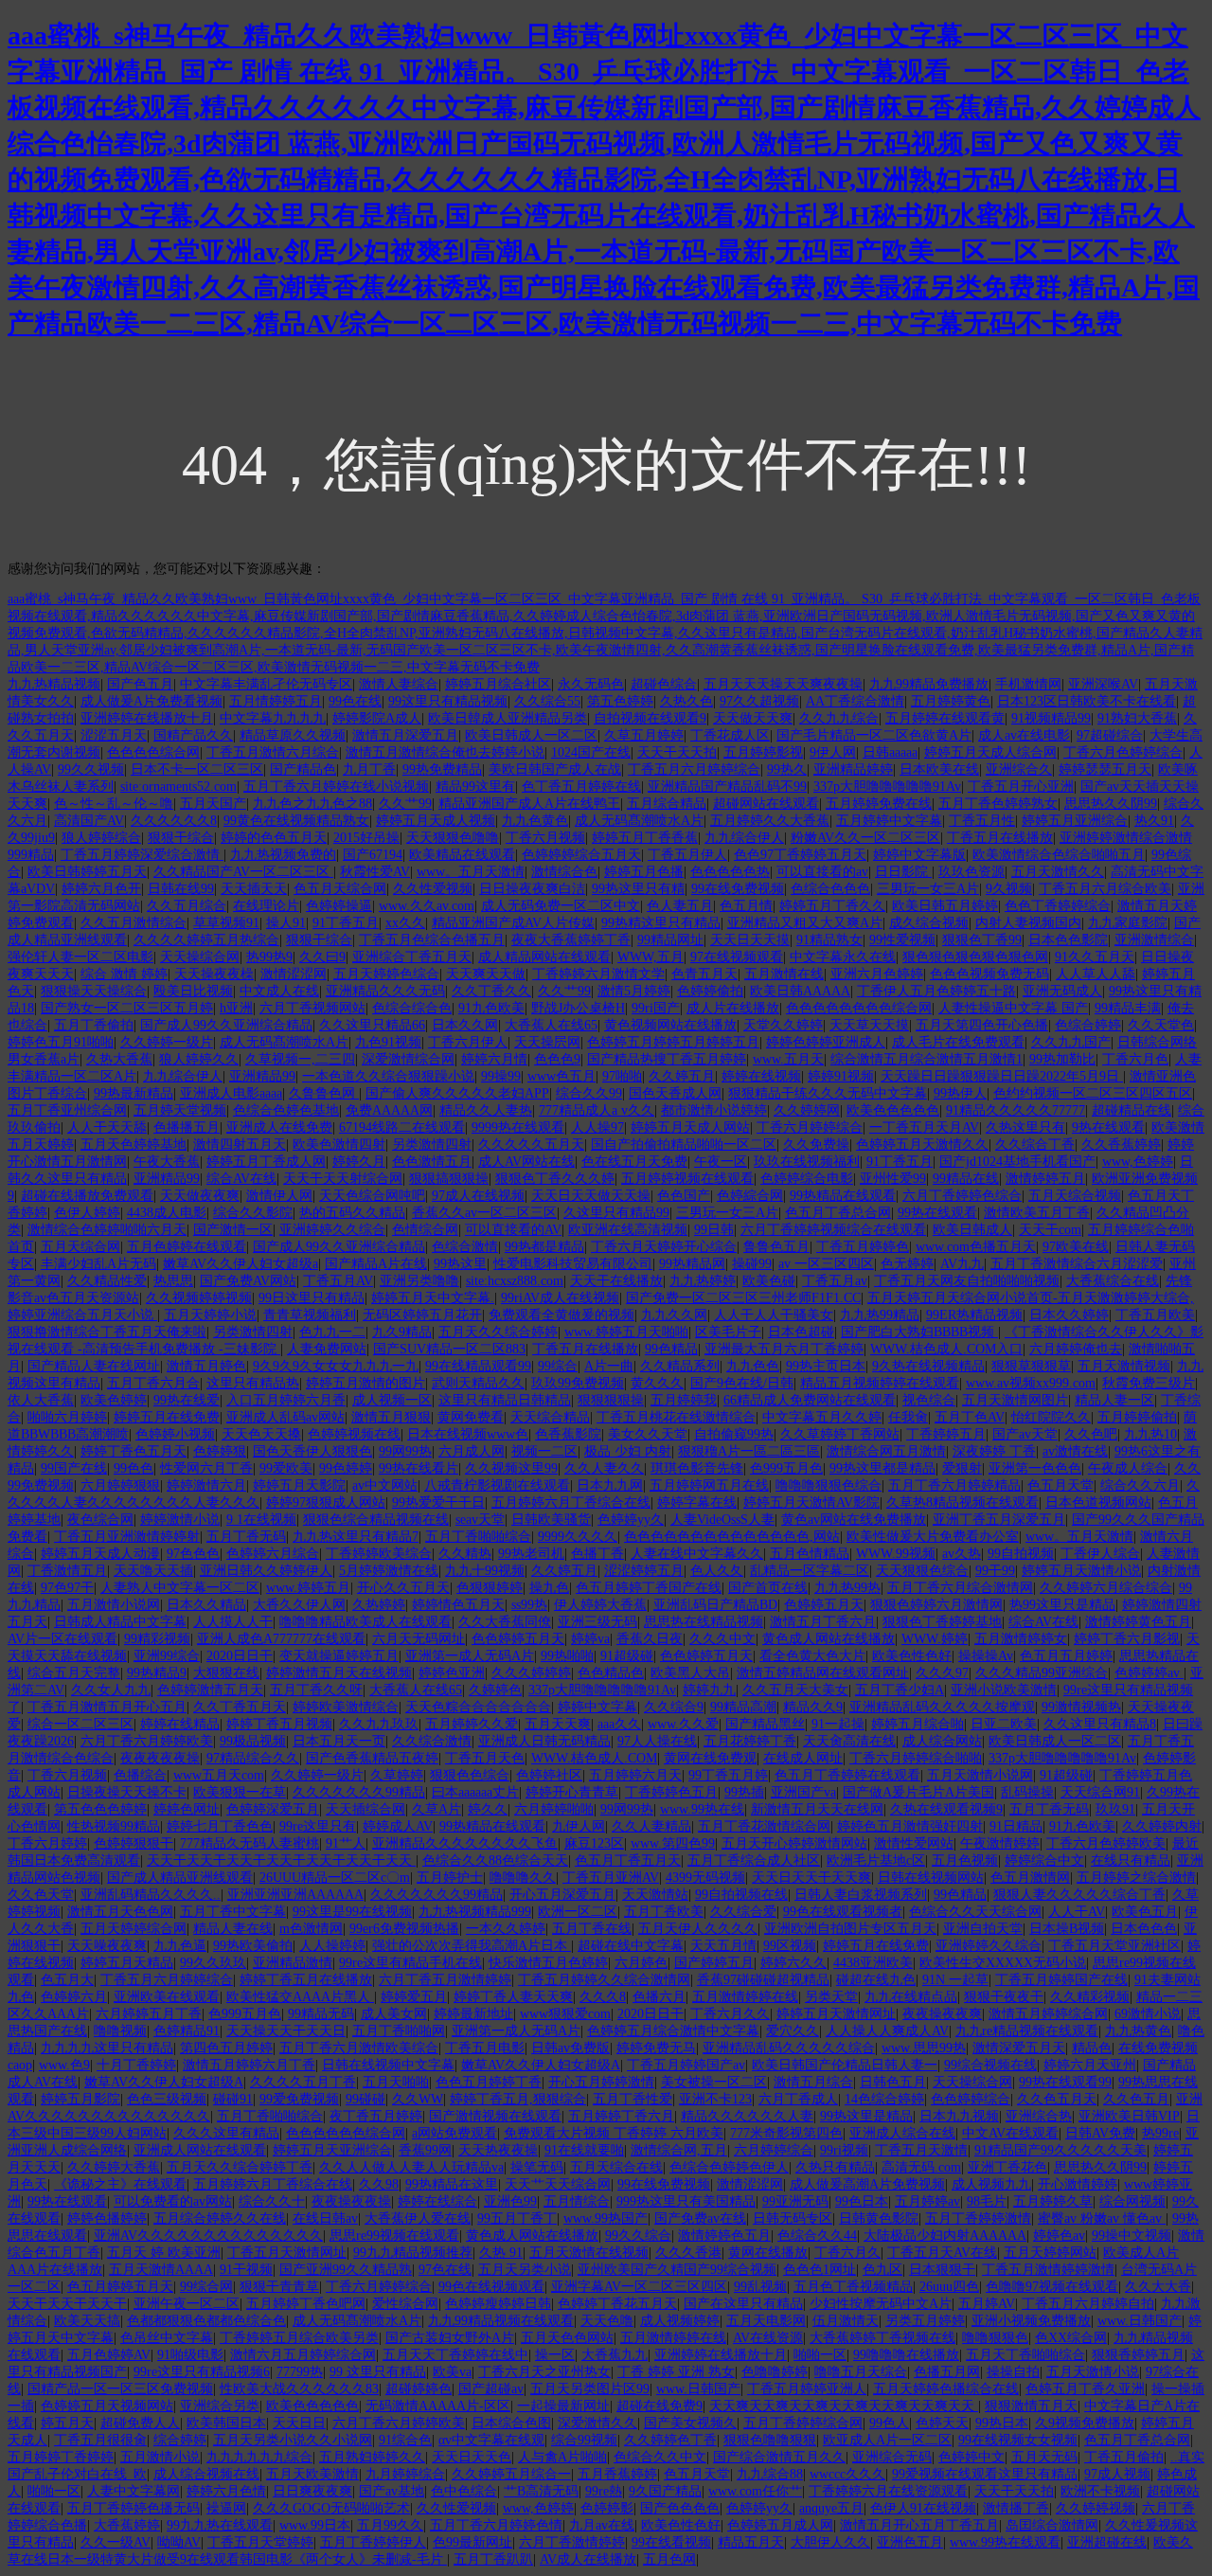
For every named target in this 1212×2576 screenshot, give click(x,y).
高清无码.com (921, 2167)
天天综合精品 (550, 1417)
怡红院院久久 (1051, 1417)
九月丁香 (369, 769)
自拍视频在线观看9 (650, 718)
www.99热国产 (606, 2218)
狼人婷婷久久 (199, 1059)
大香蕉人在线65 (551, 1025)
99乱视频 (760, 2287)
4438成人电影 (167, 1213)
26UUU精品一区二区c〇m (335, 1878)
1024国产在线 (591, 752)
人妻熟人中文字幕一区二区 (180, 1588)
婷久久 (488, 1809)
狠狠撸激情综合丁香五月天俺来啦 (107, 1332)
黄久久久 (657, 1383)
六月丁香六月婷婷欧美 (147, 1741)
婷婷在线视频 (761, 1076)
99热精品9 (157, 1673)
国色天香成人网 (675, 1093)
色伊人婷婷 (87, 1213)
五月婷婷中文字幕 (889, 821)
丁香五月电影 (485, 2048)
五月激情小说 (160, 2457)
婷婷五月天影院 (299, 1485)
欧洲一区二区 (578, 1912)
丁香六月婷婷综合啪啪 (916, 1758)
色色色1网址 (820, 2270)
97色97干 (67, 1588)
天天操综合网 (200, 957)
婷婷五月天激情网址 (836, 2014)
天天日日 (299, 2423)
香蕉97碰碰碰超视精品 (763, 1980)
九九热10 (1150, 1434)
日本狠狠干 (942, 2270)
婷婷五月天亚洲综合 (332, 2150)
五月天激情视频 (1124, 1366)
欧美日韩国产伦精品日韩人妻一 (845, 2065)
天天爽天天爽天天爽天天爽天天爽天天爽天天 (844, 2406)
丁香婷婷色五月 (671, 1792)
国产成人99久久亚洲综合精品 (226, 1025)
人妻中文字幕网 (134, 2491)
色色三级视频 (167, 2099)
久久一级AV (116, 2542)
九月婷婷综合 (405, 2474)
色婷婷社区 (549, 1775)
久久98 (379, 2184)
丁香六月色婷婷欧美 (1106, 1843)
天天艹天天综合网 (558, 2184)
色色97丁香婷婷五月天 (800, 855)
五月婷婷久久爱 (472, 1724)
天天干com (1050, 1230)
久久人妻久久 (604, 1468)
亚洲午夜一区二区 (187, 2304)
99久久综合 (638, 2236)
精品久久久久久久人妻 (747, 2116)
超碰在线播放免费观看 (87, 1196)
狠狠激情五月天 (1031, 2406)
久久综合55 (547, 701)
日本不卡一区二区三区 (197, 769)
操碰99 (752, 1264)
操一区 (555, 2355)
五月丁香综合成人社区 (754, 1860)
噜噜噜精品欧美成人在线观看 (365, 1622)
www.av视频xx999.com (1031, 1383)
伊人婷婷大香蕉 (600, 1605)
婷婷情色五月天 (458, 1605)
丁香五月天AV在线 (942, 2253)
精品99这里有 (475, 787)
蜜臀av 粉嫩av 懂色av (1102, 2218)
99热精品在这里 (452, 2184)
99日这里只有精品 (312, 1298)
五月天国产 (213, 804)
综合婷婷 (180, 2440)
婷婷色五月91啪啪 (61, 1042)
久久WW (418, 2099)
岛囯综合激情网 (1052, 2525)
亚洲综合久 (1019, 769)
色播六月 (659, 1997)
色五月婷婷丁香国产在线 (649, 1588)
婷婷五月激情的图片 (365, 1383)
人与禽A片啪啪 (562, 2457)
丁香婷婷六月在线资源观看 (888, 2491)
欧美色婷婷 (114, 1400)
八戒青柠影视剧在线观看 (497, 1485)
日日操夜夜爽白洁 (532, 889)
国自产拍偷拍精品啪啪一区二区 (684, 1145)
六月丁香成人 (798, 2099)
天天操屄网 (547, 1042)
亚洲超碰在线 (1107, 2542)
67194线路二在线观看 (402, 1127)
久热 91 (501, 2253)
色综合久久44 (817, 2236)
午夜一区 (721, 1162)
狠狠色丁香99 (982, 940)
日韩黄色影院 (879, 2218)
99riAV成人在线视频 (560, 1298)
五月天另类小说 (525, 2270)
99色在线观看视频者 (843, 1912)
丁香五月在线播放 (1000, 838)
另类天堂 (831, 1997)
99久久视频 (91, 769)
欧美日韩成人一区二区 (531, 735)
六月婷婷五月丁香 (149, 2014)
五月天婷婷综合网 (134, 1929)
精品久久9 (813, 1707)
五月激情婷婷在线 (745, 1997)
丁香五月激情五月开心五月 (107, 1707)
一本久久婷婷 (506, 1929)
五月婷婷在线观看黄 (945, 718)
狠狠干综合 (181, 838)
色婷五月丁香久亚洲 (1085, 2389)
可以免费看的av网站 (173, 2201)
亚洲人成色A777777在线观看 (281, 1639)
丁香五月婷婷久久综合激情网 (604, 1980)
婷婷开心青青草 (572, 1792)
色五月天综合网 (340, 889)
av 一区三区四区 (826, 1264)
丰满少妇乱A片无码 (98, 1264)
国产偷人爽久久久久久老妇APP (457, 1093)
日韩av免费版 (570, 2048)
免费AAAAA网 (389, 1110)
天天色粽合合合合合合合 (478, 1707)
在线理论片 (266, 906)
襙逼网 (226, 2508)
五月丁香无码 (246, 1537)
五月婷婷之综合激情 (1136, 1878)
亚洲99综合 (167, 1656)
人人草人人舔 (1096, 974)
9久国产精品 (665, 2491)
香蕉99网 (425, 2150)
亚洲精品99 (262, 1076)
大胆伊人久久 (830, 2542)
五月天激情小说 (1093, 2372)
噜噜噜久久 (523, 1878)
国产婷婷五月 (714, 1963)
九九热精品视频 (54, 684)
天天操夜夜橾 (214, 974)
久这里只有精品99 (616, 1213)
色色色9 (557, 1059)
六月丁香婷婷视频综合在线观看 (833, 1230)
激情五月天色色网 (120, 1912)
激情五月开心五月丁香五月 (919, 2525)
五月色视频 (965, 1860)
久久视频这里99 (511, 1468)
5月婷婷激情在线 (389, 1571)
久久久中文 (722, 1639)
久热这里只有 (1025, 1127)
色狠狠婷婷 (490, 1588)
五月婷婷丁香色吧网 (306, 2304)
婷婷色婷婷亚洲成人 (826, 1042)
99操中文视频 (1132, 2236)
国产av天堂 (1025, 1434)
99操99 (501, 1076)
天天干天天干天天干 (67, 2304)
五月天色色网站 (567, 2338)
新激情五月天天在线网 (817, 1809)
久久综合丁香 (1035, 1145)
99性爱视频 (902, 940)
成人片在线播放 (733, 1008)
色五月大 (67, 1980)
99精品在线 (966, 1179)
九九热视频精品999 (475, 1912)
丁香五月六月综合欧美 (1105, 889)
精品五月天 (751, 2542)
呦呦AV (179, 2542)
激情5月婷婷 (634, 991)
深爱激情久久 (597, 2423)
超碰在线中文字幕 (631, 1946)
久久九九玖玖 (379, 1724)
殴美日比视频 (193, 991)
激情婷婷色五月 (724, 2236)
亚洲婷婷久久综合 (332, 1230)
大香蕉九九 (615, 2355)
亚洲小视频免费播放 (1031, 2321)
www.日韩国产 (1140, 2321)
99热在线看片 (419, 1468)
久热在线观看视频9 (946, 1809)
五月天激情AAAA (161, 2270)
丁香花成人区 (730, 735)
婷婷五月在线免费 (167, 1417)
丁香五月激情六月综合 (273, 752)
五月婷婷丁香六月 (621, 2116)
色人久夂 (717, 1571)
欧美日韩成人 (972, 1230)
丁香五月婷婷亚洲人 (807, 2389)
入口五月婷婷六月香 (286, 1400)
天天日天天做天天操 (591, 1196)
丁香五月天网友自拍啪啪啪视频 (967, 1281)
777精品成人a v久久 (597, 1110)
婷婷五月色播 (644, 872)
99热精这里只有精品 (661, 923)
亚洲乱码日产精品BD (715, 1605)
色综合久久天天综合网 (975, 1912)
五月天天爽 (558, 1724)
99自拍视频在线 (741, 1895)
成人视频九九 (991, 2184)
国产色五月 (140, 684)
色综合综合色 (412, 1008)
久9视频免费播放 (1085, 2423)
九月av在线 (602, 2525)
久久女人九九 (111, 1690)
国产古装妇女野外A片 (450, 2338)
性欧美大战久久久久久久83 (299, 2389)
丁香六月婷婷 (47, 1843)
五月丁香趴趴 (493, 2559)
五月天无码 (1044, 2457)
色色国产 (684, 1196)
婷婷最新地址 (473, 2014)
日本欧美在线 (939, 769)
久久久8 (603, 1997)
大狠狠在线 (226, 1673)
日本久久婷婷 (1069, 1315)
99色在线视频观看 (491, 2287)
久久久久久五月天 (531, 1145)
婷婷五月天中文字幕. (433, 1298)
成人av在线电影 (1024, 735)
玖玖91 (1115, 1809)
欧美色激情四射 (339, 1145)
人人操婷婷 (332, 1946)
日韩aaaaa (890, 752)
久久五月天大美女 (795, 1690)
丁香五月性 (982, 821)
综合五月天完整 (74, 1673)
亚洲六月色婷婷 (877, 974)
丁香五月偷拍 (1124, 2457)
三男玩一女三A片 (928, 889)
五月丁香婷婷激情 (978, 2218)
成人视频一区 (392, 1400)
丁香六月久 (847, 2253)
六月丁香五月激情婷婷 (445, 1980)
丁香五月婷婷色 (863, 1247)
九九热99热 (847, 1588)
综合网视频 (1132, 2201)
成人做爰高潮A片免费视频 (867, 2184)
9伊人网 (833, 752)
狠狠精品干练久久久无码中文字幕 (828, 1093)
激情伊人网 (279, 1196)
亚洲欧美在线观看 (167, 1997)
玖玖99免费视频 (578, 1383)
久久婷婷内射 (1162, 1826)
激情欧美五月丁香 (1037, 1213)
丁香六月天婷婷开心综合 (664, 1247)
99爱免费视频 (299, 2099)
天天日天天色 (472, 2457)
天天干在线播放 (616, 1281)
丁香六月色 (1135, 1059)
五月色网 (669, 2559)
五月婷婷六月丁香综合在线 (571, 1503)
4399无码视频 (705, 1878)
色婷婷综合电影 (807, 1179)
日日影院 (903, 872)
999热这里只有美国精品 (686, 2201)
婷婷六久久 (793, 1963)
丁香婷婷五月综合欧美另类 (299, 2338)
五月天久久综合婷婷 (498, 1332)
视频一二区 (544, 1451)
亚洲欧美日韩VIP (1129, 2116)
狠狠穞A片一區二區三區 (749, 1451)
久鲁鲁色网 (324, 1093)
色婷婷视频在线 (354, 1434)
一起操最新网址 (563, 2406)
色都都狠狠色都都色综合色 (206, 2321)
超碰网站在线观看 (766, 804)
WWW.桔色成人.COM (594, 1758)
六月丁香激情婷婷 (572, 2542)
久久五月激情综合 (134, 923)
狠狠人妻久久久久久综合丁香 (1079, 1895)
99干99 (995, 1571)
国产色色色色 (680, 2508)
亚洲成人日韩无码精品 (544, 1741)
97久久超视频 (759, 701)
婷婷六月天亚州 (1090, 2065)
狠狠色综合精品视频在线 (376, 1520)
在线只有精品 (1131, 1860)
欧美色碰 (769, 1281)
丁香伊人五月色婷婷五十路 (936, 991)
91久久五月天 (1095, 957)
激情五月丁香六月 (823, 1622)
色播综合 (140, 1775)
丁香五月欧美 (1155, 1315)
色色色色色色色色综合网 (859, 1008)
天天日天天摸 (750, 940)
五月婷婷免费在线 (879, 804)
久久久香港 (688, 2253)
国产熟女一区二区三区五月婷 (127, 1008)
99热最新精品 (134, 1093)
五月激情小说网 (114, 1605)
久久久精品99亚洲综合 (1042, 1673)
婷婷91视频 (841, 1076)
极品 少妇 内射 (628, 1451)
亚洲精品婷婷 (853, 769)
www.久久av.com (427, 906)
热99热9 (269, 957)
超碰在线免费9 (659, 2406)
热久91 (1154, 821)
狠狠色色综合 (470, 1775)
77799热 (300, 2372)
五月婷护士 (450, 1878)
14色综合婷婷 (884, 2099)
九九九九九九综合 (259, 2457)
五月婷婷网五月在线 (709, 1485)
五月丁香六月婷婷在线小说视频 (336, 787)
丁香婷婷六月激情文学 (598, 974)
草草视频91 (226, 923)
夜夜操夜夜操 (351, 2201)
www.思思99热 (924, 2048)
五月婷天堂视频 (180, 1110)
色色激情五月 (432, 1162)
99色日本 (862, 2201)
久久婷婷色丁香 (670, 2440)
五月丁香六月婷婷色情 (496, 2525)
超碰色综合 (664, 684)
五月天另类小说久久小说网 (293, 2440)
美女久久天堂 (648, 1434)
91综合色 (405, 2440)
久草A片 (437, 1809)
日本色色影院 (1068, 940)
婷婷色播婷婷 (107, 2218)
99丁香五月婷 (728, 1775)
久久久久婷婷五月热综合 (206, 940)
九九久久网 (674, 1315)
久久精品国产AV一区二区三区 (243, 872)
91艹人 (346, 1843)
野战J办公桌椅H (578, 1008)
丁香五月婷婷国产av (686, 2065)
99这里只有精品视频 (448, 701)
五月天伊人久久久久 (698, 1929)
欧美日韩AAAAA (800, 991)
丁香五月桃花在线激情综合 (676, 1417)
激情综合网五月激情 (886, 1451)
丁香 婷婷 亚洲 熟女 (676, 2372)
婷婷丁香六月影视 (1127, 1639)
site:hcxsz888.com (515, 1281)
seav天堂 (480, 1520)
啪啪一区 (820, 2355)
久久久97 (942, 1673)
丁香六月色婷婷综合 (1123, 752)
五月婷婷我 (684, 1400)
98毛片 (987, 2201)
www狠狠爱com (565, 2014)
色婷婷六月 (74, 1997)
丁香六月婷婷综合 (810, 1127)
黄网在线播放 (768, 2253)
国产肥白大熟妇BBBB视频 (919, 1332)
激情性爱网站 (914, 1843)
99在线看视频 (671, 2542)
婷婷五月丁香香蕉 (645, 838)
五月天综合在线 (616, 2167)
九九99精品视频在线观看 (501, 2321)
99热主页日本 (826, 1366)
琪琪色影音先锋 (697, 1468)
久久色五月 (1136, 2099)
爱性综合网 (405, 2304)
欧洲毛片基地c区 (876, 1860)
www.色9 (64, 2065)
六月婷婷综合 (774, 2150)
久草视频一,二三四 (300, 1059)
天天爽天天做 (486, 974)
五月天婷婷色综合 (386, 974)
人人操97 (597, 1127)
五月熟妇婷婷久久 (372, 2457)
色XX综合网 (1071, 2338)
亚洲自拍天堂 (983, 1929)
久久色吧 (1091, 1434)
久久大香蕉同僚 (505, 1622)
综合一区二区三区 (80, 1724)
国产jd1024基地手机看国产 (1017, 1162)
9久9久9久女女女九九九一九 (336, 1366)
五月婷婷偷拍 (1137, 1417)
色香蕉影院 (568, 1434)
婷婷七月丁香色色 (220, 1826)
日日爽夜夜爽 (312, 2491)
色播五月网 (947, 2372)
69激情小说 (1148, 2014)
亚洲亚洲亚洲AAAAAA (295, 1895)
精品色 (1092, 2048)
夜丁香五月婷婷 (376, 2116)
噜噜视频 (120, 2031)
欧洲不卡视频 (1100, 2491)
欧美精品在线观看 (462, 855)
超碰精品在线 (1132, 1110)
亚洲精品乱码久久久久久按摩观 (942, 1707)
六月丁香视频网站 (312, 1008)
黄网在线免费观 (710, 1758)
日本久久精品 (206, 1605)
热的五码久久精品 (352, 1213)
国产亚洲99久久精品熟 (346, 2270)
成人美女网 (394, 2014)
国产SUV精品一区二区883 (449, 1349)
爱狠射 (962, 1468)
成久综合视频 (929, 923)
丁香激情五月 (67, 1571)
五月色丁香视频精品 (853, 2287)
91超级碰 (627, 1656)
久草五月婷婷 (644, 735)
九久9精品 (402, 1332)
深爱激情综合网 (408, 1059)
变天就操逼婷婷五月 (339, 1656)
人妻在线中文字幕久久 (697, 1554)
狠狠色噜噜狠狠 (770, 2440)
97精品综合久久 (253, 1758)
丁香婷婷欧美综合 (379, 1554)
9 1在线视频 (261, 1520)
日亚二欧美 (1004, 1724)
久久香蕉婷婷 (1121, 1145)
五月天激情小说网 (980, 1775)
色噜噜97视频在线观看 (1052, 2287)
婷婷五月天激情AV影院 (811, 1503)
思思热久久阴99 (1111, 804)
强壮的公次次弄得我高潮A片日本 (472, 1946)
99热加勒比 (1062, 1059)
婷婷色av (1059, 2236)
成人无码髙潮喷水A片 (639, 821)
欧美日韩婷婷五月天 (87, 872)
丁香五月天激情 (921, 2150)
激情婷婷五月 (1045, 1179)
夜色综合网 (100, 1520)
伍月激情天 (846, 2321)
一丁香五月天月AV (924, 1127)
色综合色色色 (830, 889)
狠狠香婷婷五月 (1138, 2355)
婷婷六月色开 (101, 889)
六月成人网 (472, 1451)
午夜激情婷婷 (1000, 1843)
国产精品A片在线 (376, 1264)
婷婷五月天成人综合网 (990, 752)
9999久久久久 (578, 1537)
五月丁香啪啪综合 (478, 1537)
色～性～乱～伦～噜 (114, 804)
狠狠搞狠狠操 (449, 1179)
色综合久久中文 (660, 2457)
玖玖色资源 (971, 872)
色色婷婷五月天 (518, 1639)
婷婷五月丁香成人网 (266, 1162)
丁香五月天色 (485, 1758)
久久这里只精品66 (372, 1025)
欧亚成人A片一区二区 (887, 2440)
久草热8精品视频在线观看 (962, 1503)
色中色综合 (464, 2491)
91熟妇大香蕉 (1137, 718)
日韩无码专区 (793, 2218)
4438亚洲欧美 (873, 1963)
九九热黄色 (1138, 2031)
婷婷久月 (359, 1162)
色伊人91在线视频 (923, 2508)
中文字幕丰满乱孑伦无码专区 (266, 684)
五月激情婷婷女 (1021, 1639)
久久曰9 (322, 957)
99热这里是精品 (866, 2116)
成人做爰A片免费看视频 (151, 701)
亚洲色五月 (910, 2542)
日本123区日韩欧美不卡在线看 (1087, 701)
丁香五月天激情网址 (287, 2253)
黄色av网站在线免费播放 (854, 1520)
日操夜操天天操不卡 (127, 1792)
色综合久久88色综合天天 (495, 1860)
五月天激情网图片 (1015, 1400)
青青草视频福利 (310, 1315)
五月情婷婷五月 (276, 701)
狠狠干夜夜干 (1004, 1997)
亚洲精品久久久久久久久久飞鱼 (465, 1843)
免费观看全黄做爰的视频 (561, 1315)
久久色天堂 (41, 1895)
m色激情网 (311, 1929)
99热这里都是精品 (882, 1468)
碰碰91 (233, 2099)
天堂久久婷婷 (783, 1025)
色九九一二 (332, 1332)
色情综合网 (425, 1230)
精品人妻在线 (233, 1929)
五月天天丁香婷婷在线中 (455, 2355)
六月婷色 (641, 1963)
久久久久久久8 (174, 821)
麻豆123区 (594, 1843)
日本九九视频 (959, 2116)
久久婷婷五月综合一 (511, 2474)
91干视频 (246, 2270)
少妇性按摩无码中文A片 (881, 2304)
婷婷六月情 (494, 1059)
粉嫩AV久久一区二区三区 (865, 838)
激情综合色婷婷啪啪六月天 (107, 1230)
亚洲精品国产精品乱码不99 (727, 787)
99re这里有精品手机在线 (410, 1963)
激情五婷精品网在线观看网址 (823, 1673)
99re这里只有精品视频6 (202, 2372)
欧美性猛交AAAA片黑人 (300, 1997)
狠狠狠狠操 (611, 1400)
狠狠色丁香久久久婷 (555, 1179)
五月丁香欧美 (664, 1912)
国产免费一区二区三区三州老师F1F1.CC (743, 1298)
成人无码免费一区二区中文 (561, 906)
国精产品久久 (193, 735)
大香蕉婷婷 (127, 2525)
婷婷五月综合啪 (918, 1724)
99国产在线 (74, 1468)
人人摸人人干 (233, 1622)
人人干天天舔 (107, 1127)
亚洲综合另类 (220, 2406)
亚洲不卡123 (715, 2099)
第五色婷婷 (620, 701)
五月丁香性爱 (633, 2099)
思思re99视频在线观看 (394, 2236)
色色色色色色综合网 (346, 2133)
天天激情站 (655, 1895)
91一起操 (838, 1724)
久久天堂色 (1161, 1025)
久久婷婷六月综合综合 (1106, 1588)
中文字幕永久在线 (843, 957)
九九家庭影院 (1128, 923)
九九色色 (753, 1366)
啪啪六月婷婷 (67, 1417)
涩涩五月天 (114, 735)
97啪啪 (622, 1076)
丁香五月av (835, 1281)
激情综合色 (564, 872)
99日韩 (714, 1230)
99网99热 (405, 1451)
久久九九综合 (839, 718)
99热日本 (1002, 2423)
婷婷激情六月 (206, 1485)
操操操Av (986, 1656)
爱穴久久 (793, 2031)
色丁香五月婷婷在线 (581, 787)
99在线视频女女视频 (1018, 2440)
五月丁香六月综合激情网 (960, 1588)
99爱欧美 (286, 1468)
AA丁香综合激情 (855, 701)
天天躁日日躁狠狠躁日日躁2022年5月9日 (1002, 1076)
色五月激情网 (1030, 1878)
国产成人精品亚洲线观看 (180, 1878)
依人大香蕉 (41, 1400)
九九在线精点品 (911, 1997)
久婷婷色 (495, 1690)
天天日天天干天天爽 (811, 1878)
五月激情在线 (784, 974)
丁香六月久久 (730, 2014)
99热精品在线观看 (843, 1196)
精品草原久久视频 (293, 735)
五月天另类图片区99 (590, 2389)
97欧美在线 (1076, 1247)
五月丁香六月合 (153, 1383)
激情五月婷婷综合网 (1048, 2014)
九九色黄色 (535, 821)
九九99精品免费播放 (929, 684)
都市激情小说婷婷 (714, 1110)
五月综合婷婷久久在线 (220, 2218)
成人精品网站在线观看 (544, 957)
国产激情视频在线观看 (495, 2116)
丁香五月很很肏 (100, 2440)
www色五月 (561, 1076)
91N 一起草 (955, 1980)
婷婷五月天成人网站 (690, 1127)
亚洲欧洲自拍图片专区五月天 (850, 1929)
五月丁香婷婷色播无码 (134, 2508)
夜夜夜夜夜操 (160, 1758)
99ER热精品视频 (974, 1315)
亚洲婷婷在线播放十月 (147, 718)
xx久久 (405, 923)
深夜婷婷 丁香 (994, 1451)
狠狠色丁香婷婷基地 (942, 1622)
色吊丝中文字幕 (167, 2338)
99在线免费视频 (738, 889)
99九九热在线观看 (220, 2525)
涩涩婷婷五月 (644, 1571)
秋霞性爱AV (375, 872)
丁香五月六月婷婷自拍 (1088, 2304)
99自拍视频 (1021, 1554)
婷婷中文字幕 (597, 1707)
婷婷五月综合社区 (498, 684)
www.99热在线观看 (1005, 2542)
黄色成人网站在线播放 (829, 1639)
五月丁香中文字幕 (233, 1912)
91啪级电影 (190, 2355)
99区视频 (790, 1946)
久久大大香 (1158, 2287)
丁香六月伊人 (468, 1042)
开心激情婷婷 (1078, 2184)
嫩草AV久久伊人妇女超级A (541, 2065)
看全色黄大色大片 (812, 1656)
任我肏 (908, 1417)
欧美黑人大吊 (690, 1673)
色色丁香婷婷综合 (1058, 906)
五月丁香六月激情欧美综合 (359, 2048)
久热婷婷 (379, 1605)
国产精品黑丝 (765, 1724)
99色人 (889, 2423)
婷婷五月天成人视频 (436, 821)
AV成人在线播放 (588, 2559)
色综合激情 (465, 1247)
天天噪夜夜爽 (107, 1946)
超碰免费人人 (140, 2423)
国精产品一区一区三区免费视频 (120, 2389)
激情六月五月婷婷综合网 (303, 2355)
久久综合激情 (432, 1741)
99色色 (134, 1468)
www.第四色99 (673, 1843)
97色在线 (445, 2270)
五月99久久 (390, 2525)
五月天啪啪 (396, 2082)
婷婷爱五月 (414, 1997)
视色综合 (929, 1400)
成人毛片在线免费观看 (958, 1042)
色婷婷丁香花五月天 (617, 2304)
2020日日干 (240, 1656)
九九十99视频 (485, 1571)
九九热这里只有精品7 (356, 1537)
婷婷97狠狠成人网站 (326, 1503)
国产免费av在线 (700, 2218)
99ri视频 (844, 2150)
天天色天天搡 (261, 1434)
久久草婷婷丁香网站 (840, 1434)
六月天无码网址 (419, 1639)
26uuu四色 (949, 2287)
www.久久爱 (683, 1724)
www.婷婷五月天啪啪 (626, 1332)
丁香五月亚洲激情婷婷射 (127, 1537)
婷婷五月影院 (80, 2099)
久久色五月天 (1057, 2099)
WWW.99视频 (896, 1554)
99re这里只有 (318, 1826)
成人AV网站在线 (526, 1162)
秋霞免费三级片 (1149, 1383)
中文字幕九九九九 (273, 718)
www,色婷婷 (1138, 1162)
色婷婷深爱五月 (273, 1809)
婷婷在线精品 (180, 1724)
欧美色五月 (1145, 1912)
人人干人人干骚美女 (774, 1315)
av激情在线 (1075, 1451)
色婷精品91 (187, 2031)
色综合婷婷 (1088, 1025)
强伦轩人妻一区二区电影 (80, 957)
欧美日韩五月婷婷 (945, 906)
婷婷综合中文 (1044, 1860)
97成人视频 (1117, 2474)
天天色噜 (607, 2321)
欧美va (452, 2372)
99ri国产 (656, 1008)
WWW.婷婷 (935, 1639)
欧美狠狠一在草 (240, 1792)
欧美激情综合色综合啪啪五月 (1059, 855)
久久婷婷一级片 (167, 1042)
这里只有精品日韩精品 (505, 1400)
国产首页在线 (768, 1588)
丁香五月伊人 (687, 855)
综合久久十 (272, 2201)
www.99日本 (315, 2525)
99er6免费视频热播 (404, 1929)
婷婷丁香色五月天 (134, 1451)
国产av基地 (392, 2491)
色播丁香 (597, 1554)
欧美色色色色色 (893, 1110)
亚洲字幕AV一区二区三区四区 (639, 2287)
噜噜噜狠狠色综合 (829, 1485)
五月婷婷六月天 (635, 1775)
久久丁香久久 (491, 991)
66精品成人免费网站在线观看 (810, 1400)
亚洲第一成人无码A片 (470, 1656)
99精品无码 (321, 2014)
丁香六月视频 (545, 838)
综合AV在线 (241, 1179)
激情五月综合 (813, 2082)
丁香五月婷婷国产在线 (1061, 1980)
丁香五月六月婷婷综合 (694, 769)
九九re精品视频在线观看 (1027, 2031)
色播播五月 (187, 1127)
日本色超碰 (801, 1332)
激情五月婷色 (206, 1366)
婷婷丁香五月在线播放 (306, 1980)
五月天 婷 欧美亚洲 (164, 2253)
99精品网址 (670, 940)
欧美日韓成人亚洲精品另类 (508, 718)
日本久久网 (465, 1025)
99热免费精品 (442, 769)
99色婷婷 (346, 1468)
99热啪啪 (567, 1656)
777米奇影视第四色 (786, 2133)
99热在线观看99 (1065, 2082)
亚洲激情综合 (1154, 940)
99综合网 (206, 2287)
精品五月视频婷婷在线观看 (880, 1383)
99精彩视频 (157, 1639)
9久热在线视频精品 (928, 1366)
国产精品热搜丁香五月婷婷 (667, 1059)
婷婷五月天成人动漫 (100, 1554)
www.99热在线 (702, 1809)
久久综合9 (674, 1707)
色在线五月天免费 (634, 1162)
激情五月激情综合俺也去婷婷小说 (445, 752)
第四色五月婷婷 (226, 2048)
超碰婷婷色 (419, 2389)
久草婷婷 (397, 1775)
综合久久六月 (1140, 1485)
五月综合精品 (667, 804)
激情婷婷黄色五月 (1138, 1622)
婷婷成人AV (398, 1826)
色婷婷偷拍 (710, 991)
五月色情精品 (810, 1554)
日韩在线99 (181, 889)
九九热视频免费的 (283, 855)
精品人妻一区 (1114, 1400)
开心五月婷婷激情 (601, 2082)
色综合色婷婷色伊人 (729, 2167)
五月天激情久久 (1058, 872)
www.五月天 (788, 1059)
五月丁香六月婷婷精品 (954, 1485)
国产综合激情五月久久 (779, 2457)
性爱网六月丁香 (206, 1468)
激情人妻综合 (399, 684)
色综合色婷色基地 (286, 1110)
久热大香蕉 (119, 1059)
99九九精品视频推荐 (413, 2253)
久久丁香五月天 (240, 1707)
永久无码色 (591, 684)
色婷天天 (942, 2423)
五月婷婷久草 (1053, 2201)
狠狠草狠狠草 (1031, 1366)
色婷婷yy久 (631, 1520)
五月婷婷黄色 (951, 701)
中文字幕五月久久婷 (822, 1417)
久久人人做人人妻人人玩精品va (411, 2167)
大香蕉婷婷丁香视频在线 (882, 2338)
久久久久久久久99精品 (359, 1792)
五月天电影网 (766, 2321)
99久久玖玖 (213, 1963)
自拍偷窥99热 (734, 1434)
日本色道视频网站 (1098, 1503)
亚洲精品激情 (293, 1963)
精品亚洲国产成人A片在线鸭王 (529, 804)
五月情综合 (577, 2201)
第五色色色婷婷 (100, 1809)
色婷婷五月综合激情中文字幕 (673, 2031)
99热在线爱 (187, 1400)
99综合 (558, 1366)
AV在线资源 (768, 2338)
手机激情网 (1028, 684)
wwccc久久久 (847, 2474)
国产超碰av (491, 2389)
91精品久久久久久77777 (1016, 1110)
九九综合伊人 (744, 838)
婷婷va (590, 1639)
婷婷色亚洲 (452, 1673)
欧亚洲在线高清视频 (628, 1230)
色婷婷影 (607, 2508)
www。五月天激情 (471, 872)
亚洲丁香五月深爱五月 (999, 1520)
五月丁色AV (970, 1417)
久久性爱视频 (433, 889)
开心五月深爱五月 (562, 1895)
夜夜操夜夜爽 (942, 2014)
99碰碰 (365, 2099)
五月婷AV (987, 2304)
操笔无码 (537, 2167)
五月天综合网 (80, 1247)
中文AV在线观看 (1010, 2133)
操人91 (286, 923)
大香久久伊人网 (299, 1605)
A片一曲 (609, 1366)
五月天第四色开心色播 (982, 1025)
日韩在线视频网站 (931, 1878)
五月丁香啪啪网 (399, 2031)
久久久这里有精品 (226, 2133)
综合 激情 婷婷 (124, 974)
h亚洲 (236, 1008)
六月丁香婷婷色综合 (962, 1196)
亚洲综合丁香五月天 (412, 957)
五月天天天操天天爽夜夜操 (783, 684)
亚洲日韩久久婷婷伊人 (266, 1571)
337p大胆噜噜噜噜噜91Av (887, 787)
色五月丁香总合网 (838, 1213)
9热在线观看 (1108, 1127)
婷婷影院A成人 (377, 718)
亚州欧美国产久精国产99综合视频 (677, 2270)
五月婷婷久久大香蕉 (770, 821)
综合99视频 (584, 2440)
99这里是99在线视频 (352, 1912)
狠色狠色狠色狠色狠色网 (975, 957)
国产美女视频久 (690, 2423)
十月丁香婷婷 (136, 2065)
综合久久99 (589, 1093)
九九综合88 (770, 2474)
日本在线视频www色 (468, 1434)
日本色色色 (1144, 1929)
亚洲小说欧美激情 (1004, 1690)
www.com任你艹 (755, 2491)
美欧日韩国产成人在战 (555, 769)
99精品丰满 (1128, 1008)
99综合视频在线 (990, 2065)
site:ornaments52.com (178, 787)
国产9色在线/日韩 (742, 1383)
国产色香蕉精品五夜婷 (372, 1758)
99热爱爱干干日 (438, 1503)
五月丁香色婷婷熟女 (998, 804)
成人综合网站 (942, 1741)
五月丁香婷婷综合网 (803, 2423)
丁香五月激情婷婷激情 (1048, 2270)
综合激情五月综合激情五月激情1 (927, 1059)
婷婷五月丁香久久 (832, 906)
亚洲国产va (803, 1792)
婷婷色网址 (187, 1809)
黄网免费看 (471, 1417)
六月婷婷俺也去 (1076, 1349)
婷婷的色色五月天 (274, 838)
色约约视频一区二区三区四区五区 (1093, 1093)
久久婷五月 (682, 1076)
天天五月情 (723, 1946)
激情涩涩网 (294, 974)
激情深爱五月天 (1019, 2048)
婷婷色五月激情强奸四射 (910, 1826)
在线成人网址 (803, 1758)
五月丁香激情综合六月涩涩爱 (1077, 1264)
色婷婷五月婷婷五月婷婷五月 (673, 1042)
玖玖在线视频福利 (807, 1162)
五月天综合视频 (1075, 1196)
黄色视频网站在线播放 (670, 1025)
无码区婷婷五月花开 (422, 1315)
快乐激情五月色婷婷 (548, 1963)
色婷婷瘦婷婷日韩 (498, 2304)
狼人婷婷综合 (101, 838)
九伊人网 (579, 1826)
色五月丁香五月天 (628, 1860)
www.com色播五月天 (976, 1247)
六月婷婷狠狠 (120, 1485)
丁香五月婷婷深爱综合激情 (142, 855)
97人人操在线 (657, 1741)
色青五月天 (704, 974)
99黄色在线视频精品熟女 (296, 821)
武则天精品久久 (478, 1383)
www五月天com (219, 1775)
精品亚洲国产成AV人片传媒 (513, 923)
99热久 (787, 769)
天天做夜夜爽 (200, 1196)
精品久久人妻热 (486, 1110)
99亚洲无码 (795, 2201)
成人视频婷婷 (680, 2321)
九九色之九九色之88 (312, 804)
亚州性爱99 (893, 1179)
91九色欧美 (491, 1008)
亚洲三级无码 (597, 1622)
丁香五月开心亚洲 (1021, 787)
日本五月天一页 (339, 1741)
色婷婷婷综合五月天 (581, 855)
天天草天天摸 (869, 1025)
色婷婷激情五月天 (210, 1690)
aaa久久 (619, 1724)
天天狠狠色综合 (922, 1571)
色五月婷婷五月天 (120, 2287)
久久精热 (465, 1554)
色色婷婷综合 (971, 2099)
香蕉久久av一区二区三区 (484, 1213)
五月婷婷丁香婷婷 (61, 2457)
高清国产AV (89, 821)
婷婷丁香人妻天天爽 (513, 1997)
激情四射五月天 (240, 1145)
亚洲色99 (510, 2201)
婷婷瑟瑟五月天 (1105, 769)
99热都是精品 (544, 1247)
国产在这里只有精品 (743, 2304)
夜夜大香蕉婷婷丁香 (571, 940)
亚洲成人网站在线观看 (200, 2150)
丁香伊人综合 (1100, 1554)
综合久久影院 (253, 1213)
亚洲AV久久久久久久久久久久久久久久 (208, 2236)
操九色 (549, 1588)
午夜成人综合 (1128, 1468)
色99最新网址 (472, 2542)
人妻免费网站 (327, 1349)
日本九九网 (610, 1485)
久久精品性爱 (107, 1281)
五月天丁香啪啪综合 (1025, 2355)
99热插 (744, 1792)
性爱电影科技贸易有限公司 (573, 1264)
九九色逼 (180, 1946)
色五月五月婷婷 (1066, 1656)
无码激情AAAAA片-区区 (438, 2406)
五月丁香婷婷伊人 (373, 2542)
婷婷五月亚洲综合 (1075, 821)
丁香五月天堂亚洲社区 (1114, 1946)
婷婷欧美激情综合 (346, 1707)
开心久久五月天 (403, 1588)
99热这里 (460, 1264)
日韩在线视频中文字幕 (388, 2065)
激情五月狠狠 (391, 1417)
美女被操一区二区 (714, 2082)
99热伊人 (960, 1093)
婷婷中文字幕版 (919, 855)
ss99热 (529, 1605)
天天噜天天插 (153, 1571)
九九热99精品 (880, 1315)
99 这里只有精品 (378, 2372)
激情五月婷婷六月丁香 (249, 2065)
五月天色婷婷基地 (134, 1145)
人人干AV (1077, 1912)
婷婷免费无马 (656, 2048)
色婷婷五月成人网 (780, 2525)
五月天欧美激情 (312, 2474)
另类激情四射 (432, 1145)
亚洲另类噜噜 (419, 1281)
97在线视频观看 (737, 957)
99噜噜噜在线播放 (906, 2355)
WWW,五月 (651, 957)
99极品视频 (253, 1741)
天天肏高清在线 (849, 1741)
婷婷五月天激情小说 (1081, 1571)
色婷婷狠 (220, 1451)
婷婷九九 (709, 1690)
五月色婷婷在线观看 (187, 1247)
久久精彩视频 (1090, 1997)
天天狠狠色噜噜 (453, 838)
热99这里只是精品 (1062, 1605)
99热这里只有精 (638, 889)
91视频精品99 (1051, 718)
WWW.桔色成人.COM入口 (946, 1349)
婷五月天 (67, 2423)
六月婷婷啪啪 (554, 1809)
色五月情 (746, 906)
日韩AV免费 (1100, 2133)
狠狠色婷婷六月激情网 (936, 1605)
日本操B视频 (1067, 1929)
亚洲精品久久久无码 (385, 991)
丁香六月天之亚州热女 (544, 2372)
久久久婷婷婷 (531, 1673)
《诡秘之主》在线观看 (120, 2184)
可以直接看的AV (513, 1230)
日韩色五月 (893, 2082)
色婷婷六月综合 (273, 1554)
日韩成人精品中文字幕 (120, 1622)
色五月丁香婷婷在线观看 (847, 1775)
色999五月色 (786, 1468)
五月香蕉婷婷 (617, 2474)
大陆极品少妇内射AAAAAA (945, 2236)
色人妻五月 (680, 906)
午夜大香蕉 (167, 1162)
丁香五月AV (338, 1281)
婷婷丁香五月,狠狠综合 (518, 2099)
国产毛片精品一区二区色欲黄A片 (874, 735)
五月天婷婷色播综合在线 (946, 2389)
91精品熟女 (829, 940)
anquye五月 (831, 2508)
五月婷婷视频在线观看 (687, 1179)
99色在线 (355, 701)
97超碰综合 (1110, 735)
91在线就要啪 (584, 2150)
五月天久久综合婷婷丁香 (240, 2167)
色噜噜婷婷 (775, 2372)
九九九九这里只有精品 (107, 2048)
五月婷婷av (927, 2201)
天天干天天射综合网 (343, 1179)
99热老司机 (531, 1554)
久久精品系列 (680, 1366)
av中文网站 (385, 1485)
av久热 (962, 1554)
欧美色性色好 (912, 1656)
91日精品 (1016, 1826)
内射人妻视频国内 (1028, 923)
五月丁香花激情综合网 (764, 1826)
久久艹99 (405, 804)
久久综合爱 (743, 1912)
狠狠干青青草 (279, 2287)
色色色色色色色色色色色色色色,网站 (732, 1537)
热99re (1160, 2133)
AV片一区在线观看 (62, 1639)
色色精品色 (611, 1673)
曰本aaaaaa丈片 (475, 1792)
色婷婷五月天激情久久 (922, 1145)
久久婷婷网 (807, 1110)
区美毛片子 (728, 1332)
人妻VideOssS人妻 (722, 1520)
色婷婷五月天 (824, 1605)
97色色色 (193, 1554)
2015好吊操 (366, 838)
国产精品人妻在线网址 (94, 1366)
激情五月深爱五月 (405, 735)
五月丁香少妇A (900, 1690)
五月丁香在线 (592, 1929)
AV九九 (962, 1264)
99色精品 (671, 1349)
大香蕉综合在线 (1113, 1281)
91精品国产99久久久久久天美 (1060, 2150)
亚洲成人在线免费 (279, 1127)
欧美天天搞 (87, 2321)
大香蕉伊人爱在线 (418, 2218)
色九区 (882, 2270)
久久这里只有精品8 (1100, 1724)
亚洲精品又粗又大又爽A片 (805, 923)
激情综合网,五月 (679, 2150)
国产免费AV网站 (248, 1281)
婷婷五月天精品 (127, 1963)
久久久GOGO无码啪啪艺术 (331, 2508)
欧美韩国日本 (226, 2423)
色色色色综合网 (153, 752)
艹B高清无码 (541, 2491)
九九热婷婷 (703, 1281)
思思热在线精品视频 (704, 1622)
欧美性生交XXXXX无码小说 (1003, 1963)
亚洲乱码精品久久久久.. (151, 1895)
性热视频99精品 (114, 1826)
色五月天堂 (1060, 1485)
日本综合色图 (511, 2423)
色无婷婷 (907, 1264)
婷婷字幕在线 (697, 1503)
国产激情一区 (233, 1230)
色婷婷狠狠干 (134, 1843)
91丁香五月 (346, 923)
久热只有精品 (835, 2167)
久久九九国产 (1071, 1042)
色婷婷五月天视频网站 (107, 2406)
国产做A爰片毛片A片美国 (918, 1792)
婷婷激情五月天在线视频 (339, 1673)
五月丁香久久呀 (316, 1690)
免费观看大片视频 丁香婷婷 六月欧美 (614, 2133)
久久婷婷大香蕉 (114, 2167)
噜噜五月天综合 (861, 2372)
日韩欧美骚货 (551, 1520)
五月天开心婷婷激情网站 (794, 1843)
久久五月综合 (187, 906)
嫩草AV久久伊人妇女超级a (241, 1264)
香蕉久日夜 (650, 1639)
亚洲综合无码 (892, 2457)
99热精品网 (692, 1264)
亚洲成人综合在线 (902, 2133)
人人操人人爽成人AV (887, 2031)
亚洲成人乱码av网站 (285, 1417)
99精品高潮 (743, 1707)
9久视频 (1009, 889)
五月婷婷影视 (763, 752)
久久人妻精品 (651, 1826)
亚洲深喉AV (1103, 684)
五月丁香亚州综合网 (67, 1110)
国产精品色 (303, 769)
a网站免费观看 (454, 2133)
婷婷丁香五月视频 (279, 1724)
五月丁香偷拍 (94, 1025)
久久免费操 (816, 1145)
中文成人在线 (279, 991)
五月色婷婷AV (109, 2355)
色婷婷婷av (1149, 1673)
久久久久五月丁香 (303, 2082)
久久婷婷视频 (1096, 2508)
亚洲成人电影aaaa (231, 1093)
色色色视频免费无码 (989, 974)
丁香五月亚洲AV (611, 1878)
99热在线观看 (937, 1213)
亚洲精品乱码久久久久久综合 (789, 2048)
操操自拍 (1013, 2372)
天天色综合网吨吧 (372, 1196)
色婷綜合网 (750, 1196)
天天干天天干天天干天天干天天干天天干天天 (281, 1860)
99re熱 (604, 2491)
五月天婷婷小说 (210, 1315)
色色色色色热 (730, 872)
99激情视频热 (1081, 1707)
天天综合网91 (1100, 1792)
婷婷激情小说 (180, 1520)
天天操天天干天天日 (286, 2031)
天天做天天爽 (753, 718)
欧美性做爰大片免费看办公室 (933, 1537)
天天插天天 (254, 889)
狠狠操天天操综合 (94, 991)
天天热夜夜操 (498, 2150)
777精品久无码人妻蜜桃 (250, 1843)
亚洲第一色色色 (1035, 1468)
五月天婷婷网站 (1050, 2253)
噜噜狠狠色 (995, 2338)
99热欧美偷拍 (253, 1946)
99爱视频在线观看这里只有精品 (985, 2474)
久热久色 (686, 701)
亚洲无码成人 (1062, 991)
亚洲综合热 (1039, 2116)
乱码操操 (1027, 1792)
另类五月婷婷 (925, 2321)
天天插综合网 (365, 1809)
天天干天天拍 (677, 752)
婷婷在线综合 (437, 2201)
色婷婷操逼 (339, 906)
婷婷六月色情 (226, 2491)
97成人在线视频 (478, 1196)
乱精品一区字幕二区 (810, 1571)
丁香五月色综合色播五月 (432, 940)
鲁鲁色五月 (776, 1247)
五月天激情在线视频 (589, 2253)
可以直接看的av (822, 872)
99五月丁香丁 (517, 2218)
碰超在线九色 (876, 1980)
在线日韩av (325, 2218)
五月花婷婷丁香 (750, 1741)
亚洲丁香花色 (1007, 2167)
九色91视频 (388, 1042)
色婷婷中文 (971, 2457)
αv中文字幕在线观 (491, 2440)
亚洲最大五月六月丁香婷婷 (784, 1349)
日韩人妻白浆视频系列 (861, 1895)
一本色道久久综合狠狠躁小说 (388, 1076)
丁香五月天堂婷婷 (260, 2542)
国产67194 (373, 855)
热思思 (173, 1281)
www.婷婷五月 (308, 1588)
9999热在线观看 (518, 1127)
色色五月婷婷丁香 (489, 2082)
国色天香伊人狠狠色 (312, 1451)
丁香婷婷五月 (946, 1434)
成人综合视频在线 (206, 2474)
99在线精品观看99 (478, 1366)
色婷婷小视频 (175, 1434)
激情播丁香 (1016, 2508)
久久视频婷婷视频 (199, 1298)
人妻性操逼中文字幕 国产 (1013, 1008)
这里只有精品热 (253, 1383)
